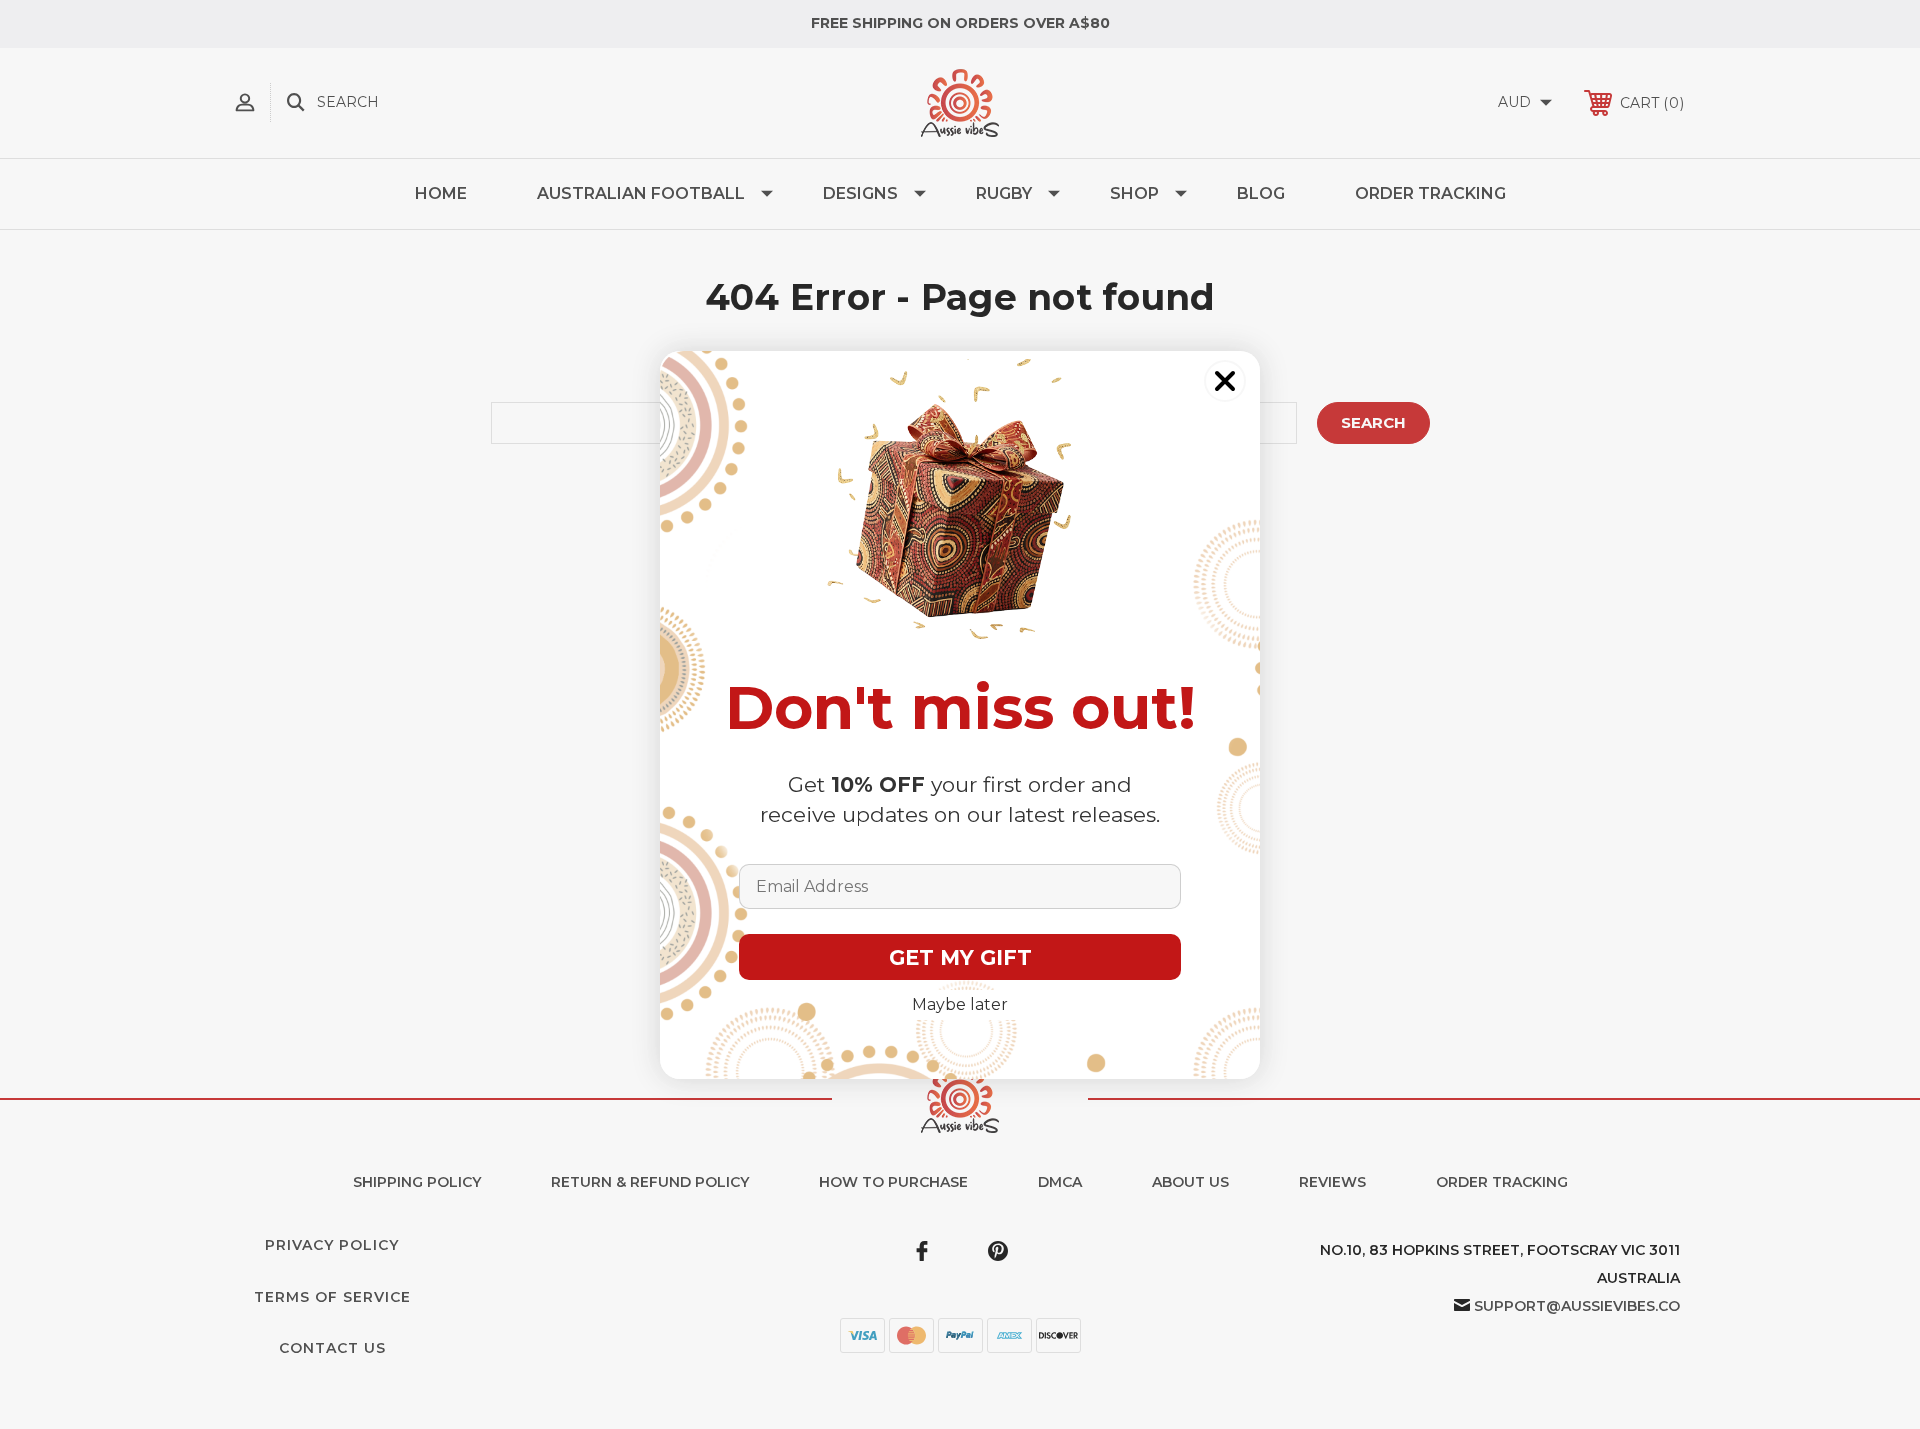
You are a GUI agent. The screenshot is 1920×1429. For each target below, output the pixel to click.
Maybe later (960, 1004)
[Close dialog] (1225, 381)
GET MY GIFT (960, 957)
